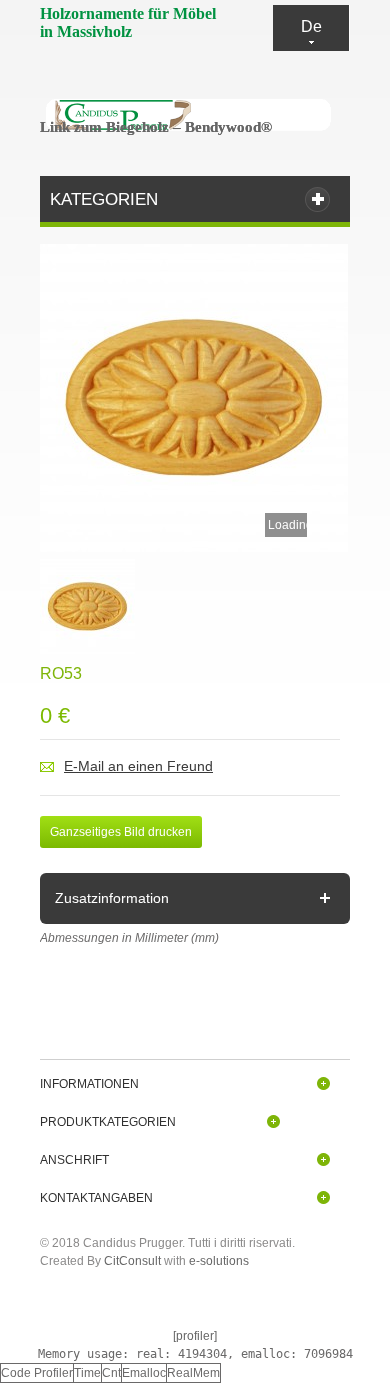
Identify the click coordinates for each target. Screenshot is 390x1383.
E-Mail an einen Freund (138, 766)
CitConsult (132, 1261)
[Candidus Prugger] (190, 114)
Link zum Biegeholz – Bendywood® (156, 127)
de (311, 26)
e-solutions (219, 1261)
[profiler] (195, 1336)
